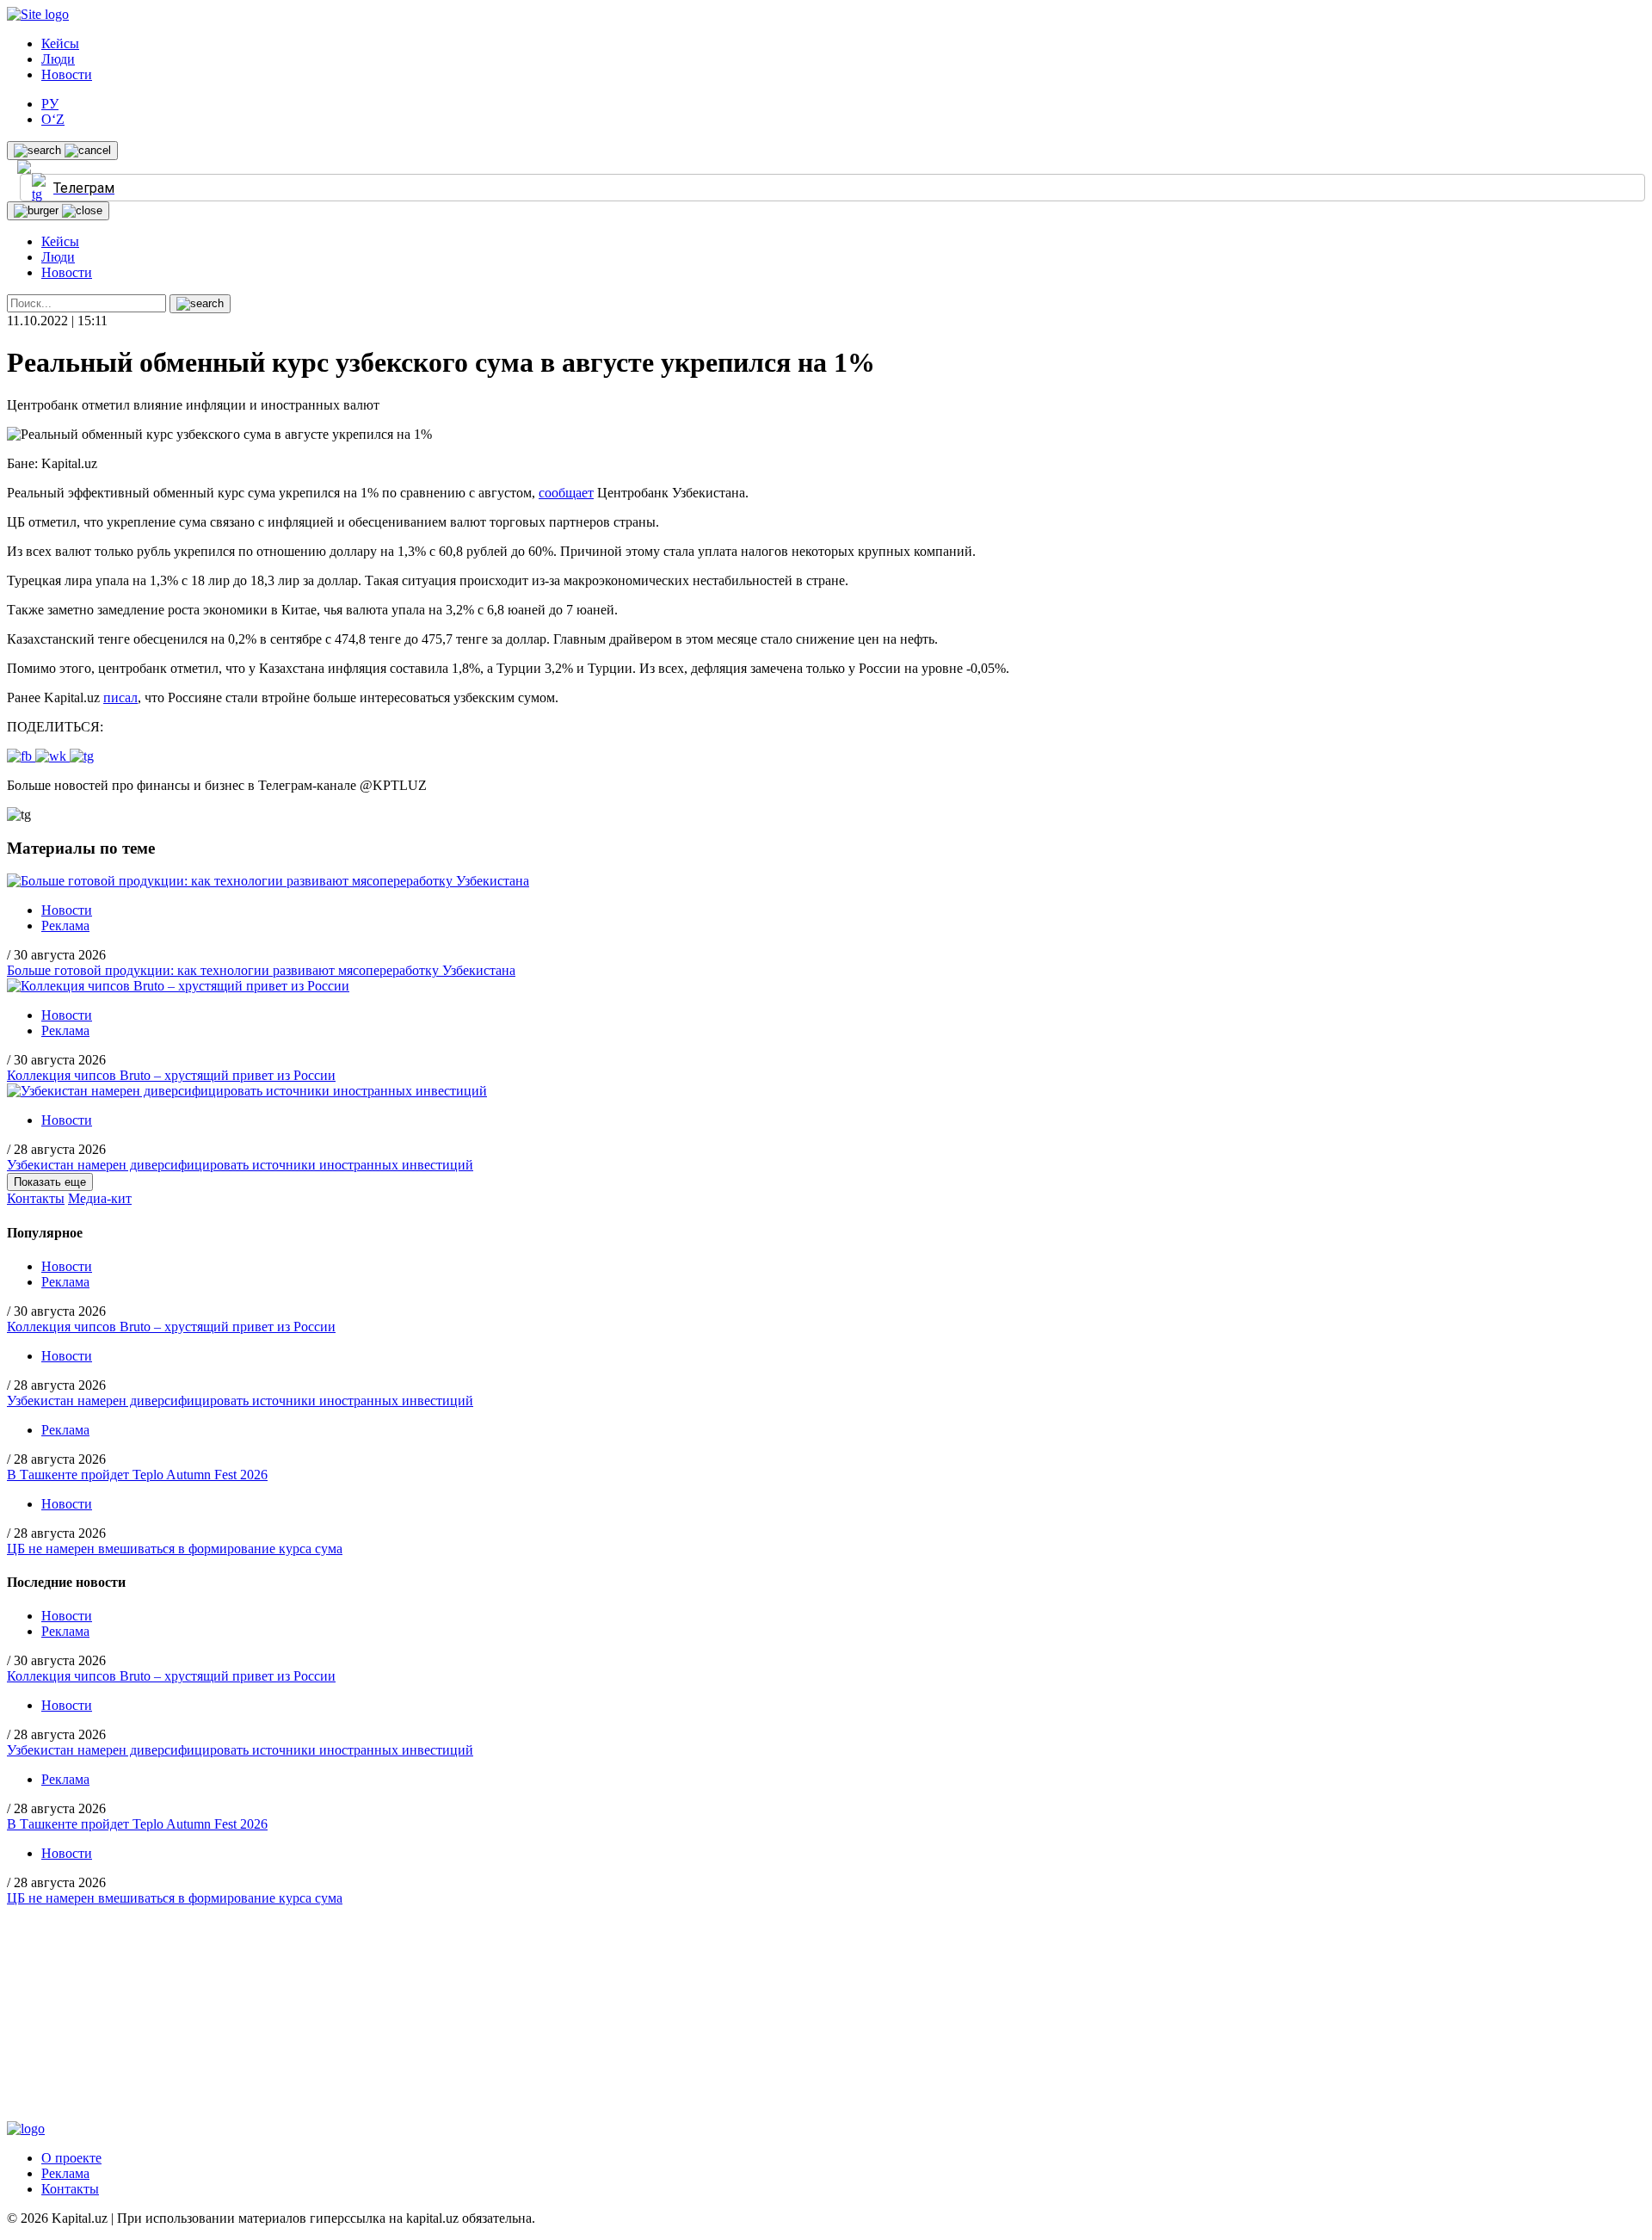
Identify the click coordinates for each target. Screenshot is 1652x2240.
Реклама (65, 926)
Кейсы (60, 43)
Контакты (36, 1198)
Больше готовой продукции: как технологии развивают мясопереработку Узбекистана (261, 970)
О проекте (71, 2158)
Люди (58, 59)
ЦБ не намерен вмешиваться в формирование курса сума (175, 1549)
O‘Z (53, 119)
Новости (67, 74)
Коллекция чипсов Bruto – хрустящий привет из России (171, 1075)
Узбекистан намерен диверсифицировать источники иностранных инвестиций (240, 1165)
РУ (50, 104)
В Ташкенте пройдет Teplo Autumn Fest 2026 (137, 1475)
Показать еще (50, 1182)
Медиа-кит (100, 1198)
